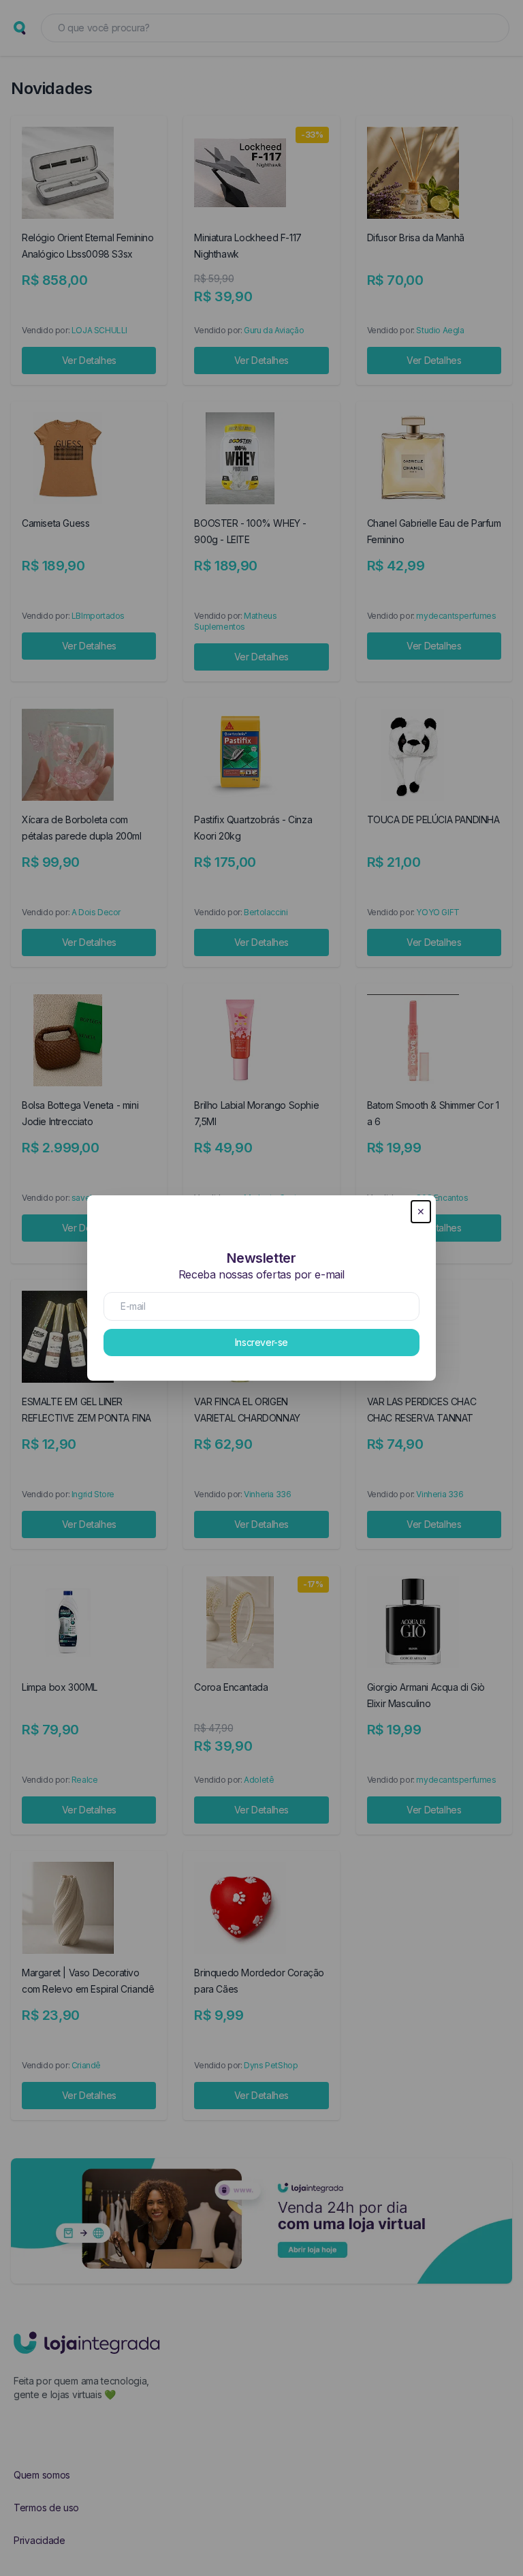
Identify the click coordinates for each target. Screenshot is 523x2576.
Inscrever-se (261, 1342)
